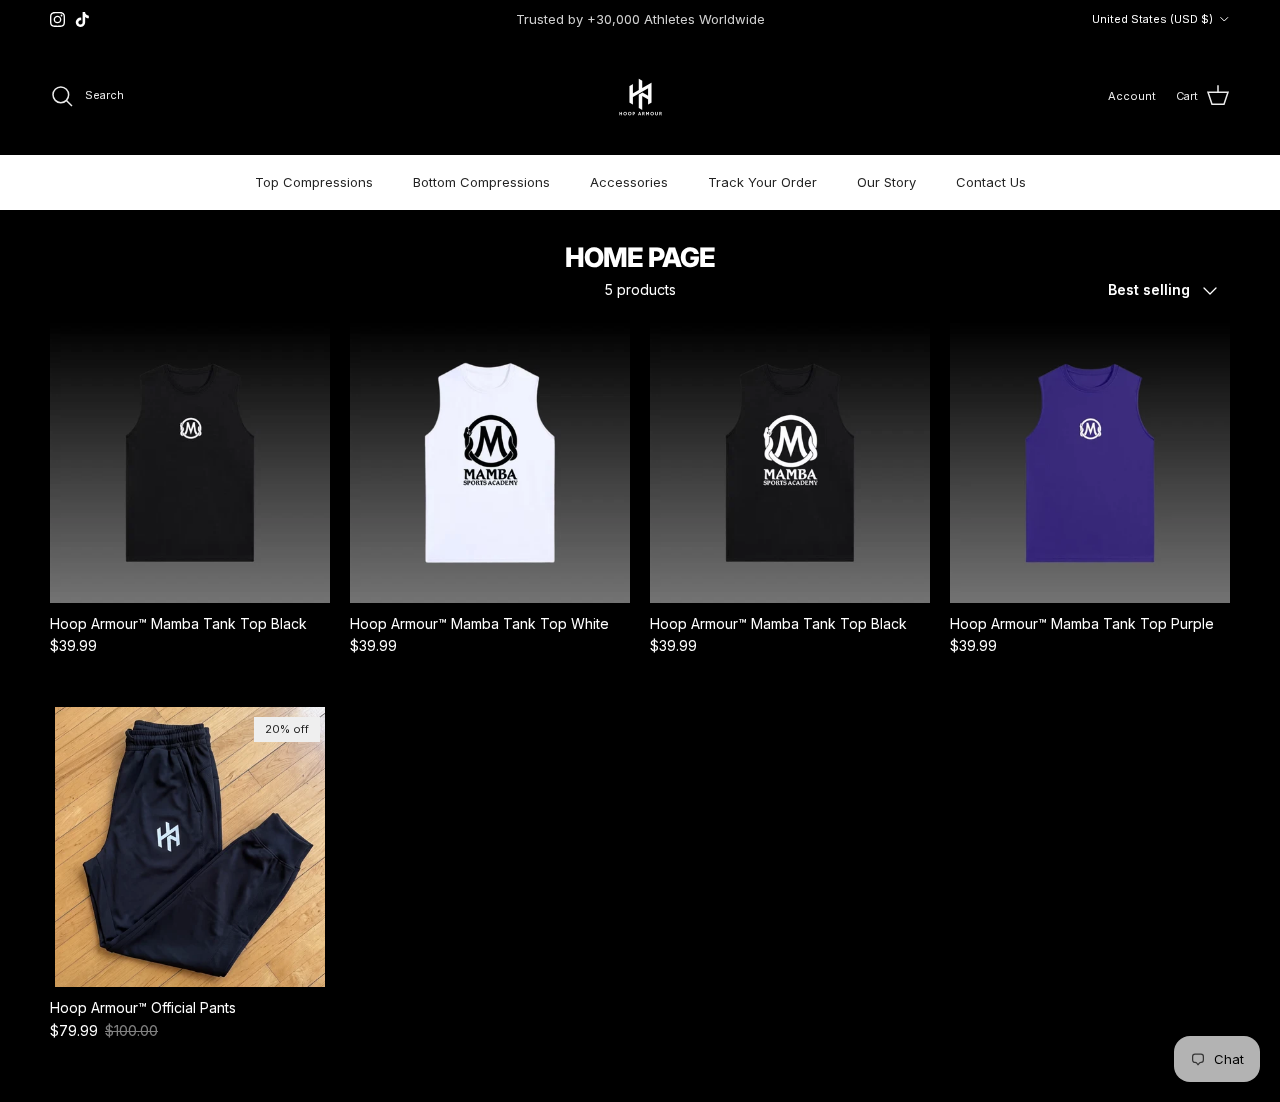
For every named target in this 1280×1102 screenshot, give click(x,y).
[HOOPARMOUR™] (640, 96)
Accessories (629, 182)
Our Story (886, 182)
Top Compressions (314, 182)
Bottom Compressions (481, 182)
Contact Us (991, 182)
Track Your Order (762, 182)
